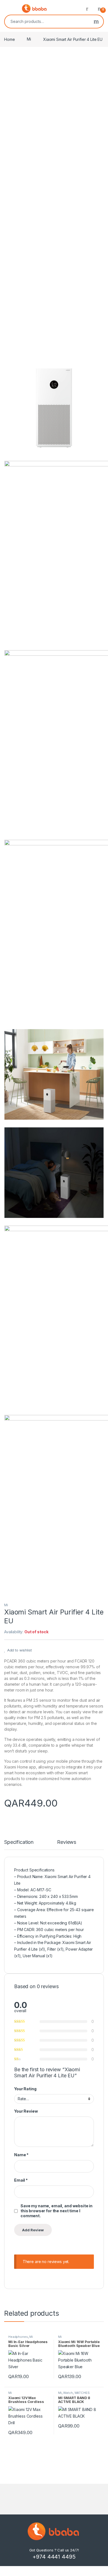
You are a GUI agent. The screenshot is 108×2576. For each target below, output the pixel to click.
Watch (68, 2393)
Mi (29, 39)
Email (21, 2180)
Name (21, 2155)
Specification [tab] (19, 1842)
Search (96, 22)
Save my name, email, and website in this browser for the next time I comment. (56, 2211)
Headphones (18, 2337)
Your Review (26, 2111)
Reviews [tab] (67, 1842)
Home (9, 39)
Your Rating (25, 2089)
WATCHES (82, 2393)
